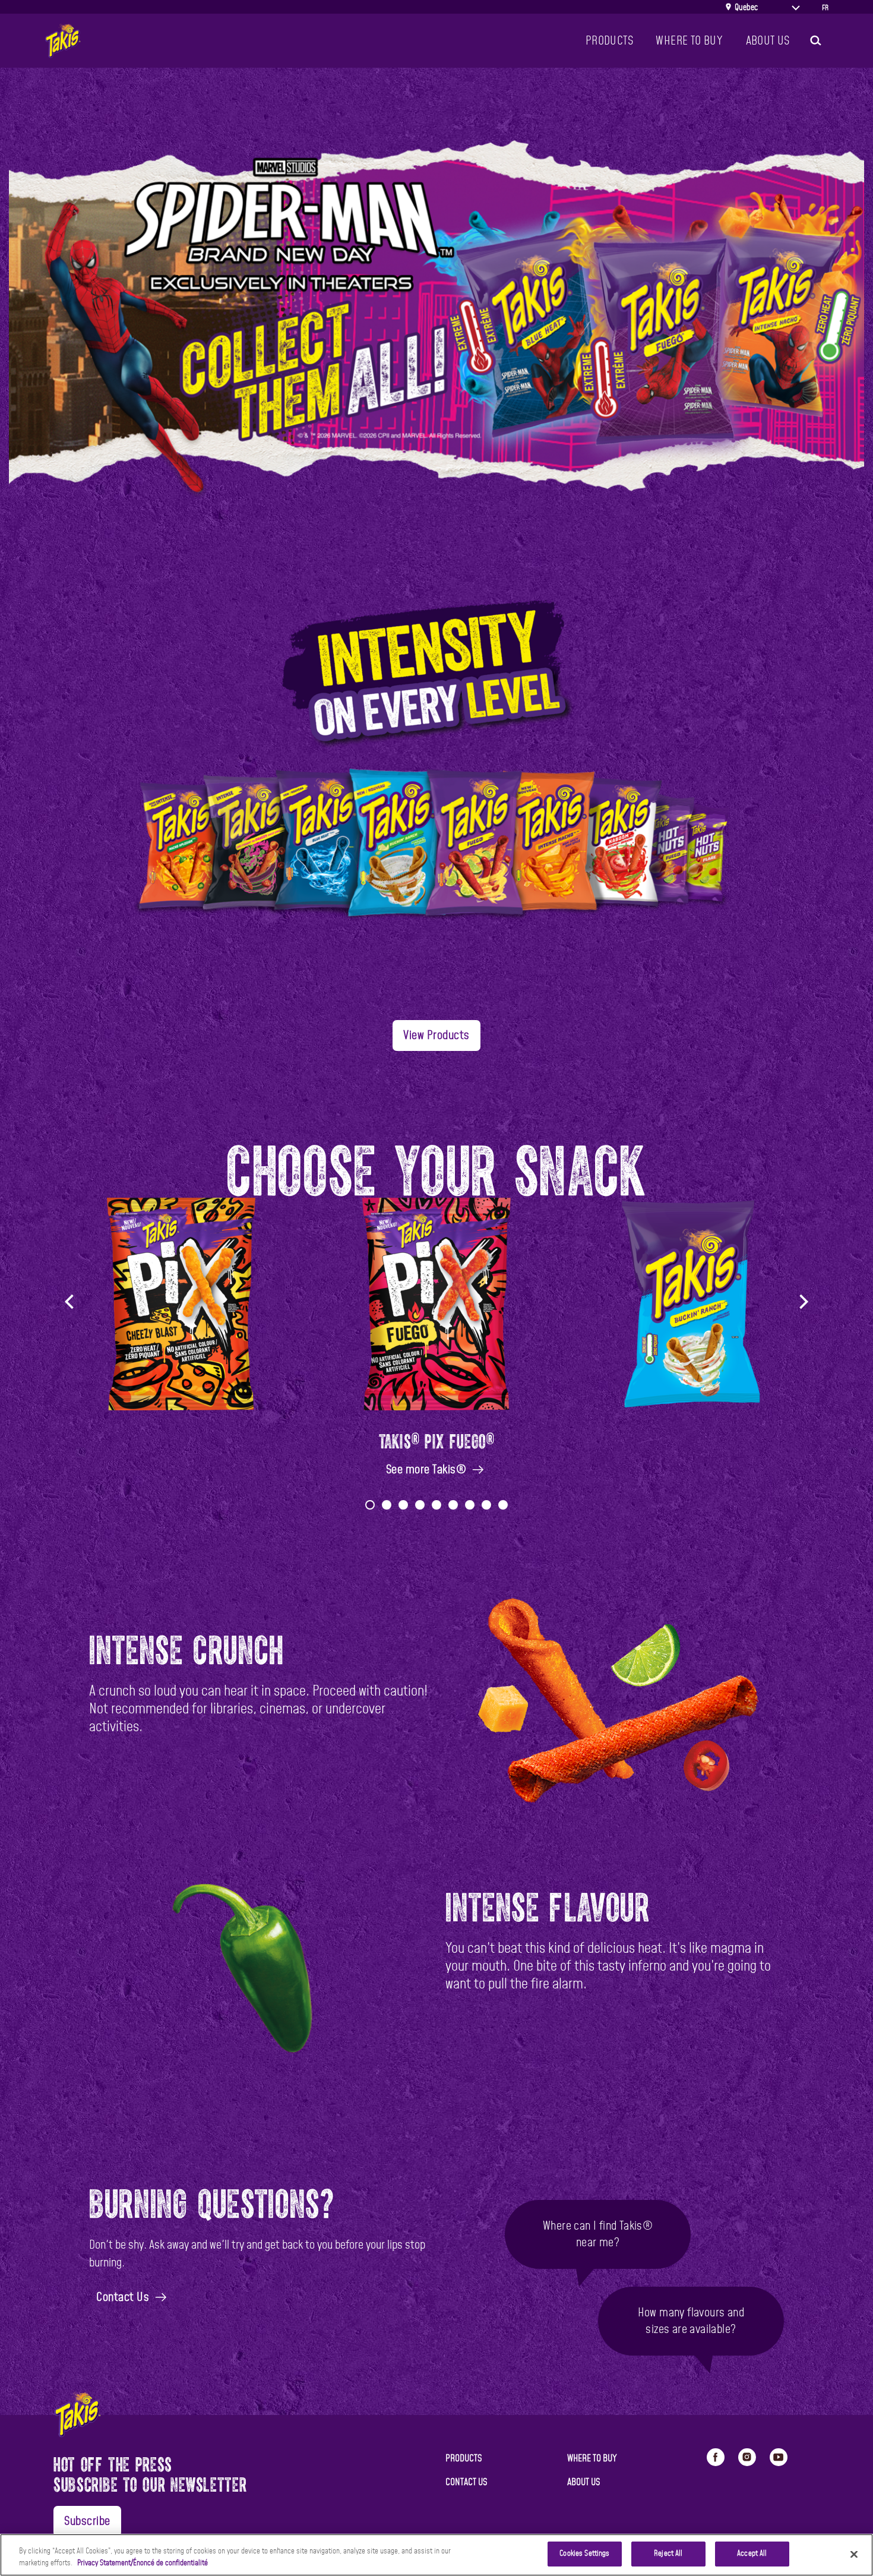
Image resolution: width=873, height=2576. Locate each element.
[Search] (815, 41)
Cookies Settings (584, 2554)
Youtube (779, 2457)
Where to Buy (689, 41)
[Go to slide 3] (403, 1505)
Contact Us (123, 2297)
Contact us (466, 2482)
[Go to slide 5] (436, 1505)
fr (825, 8)
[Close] (854, 2554)
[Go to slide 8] (486, 1505)
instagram (747, 2457)
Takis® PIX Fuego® (437, 1439)
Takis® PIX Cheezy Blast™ (181, 1439)
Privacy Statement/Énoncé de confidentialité (143, 2563)
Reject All (668, 2554)
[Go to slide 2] (387, 1505)
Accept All (752, 2554)
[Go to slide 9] (503, 1505)
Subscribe (87, 2521)
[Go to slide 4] (420, 1505)
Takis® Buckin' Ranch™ (692, 1439)
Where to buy (592, 2458)
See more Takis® (426, 1470)
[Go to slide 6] (453, 1505)
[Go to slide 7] (470, 1505)
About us (768, 41)
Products (609, 41)
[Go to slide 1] (370, 1505)
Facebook (716, 2457)
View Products (436, 1036)
